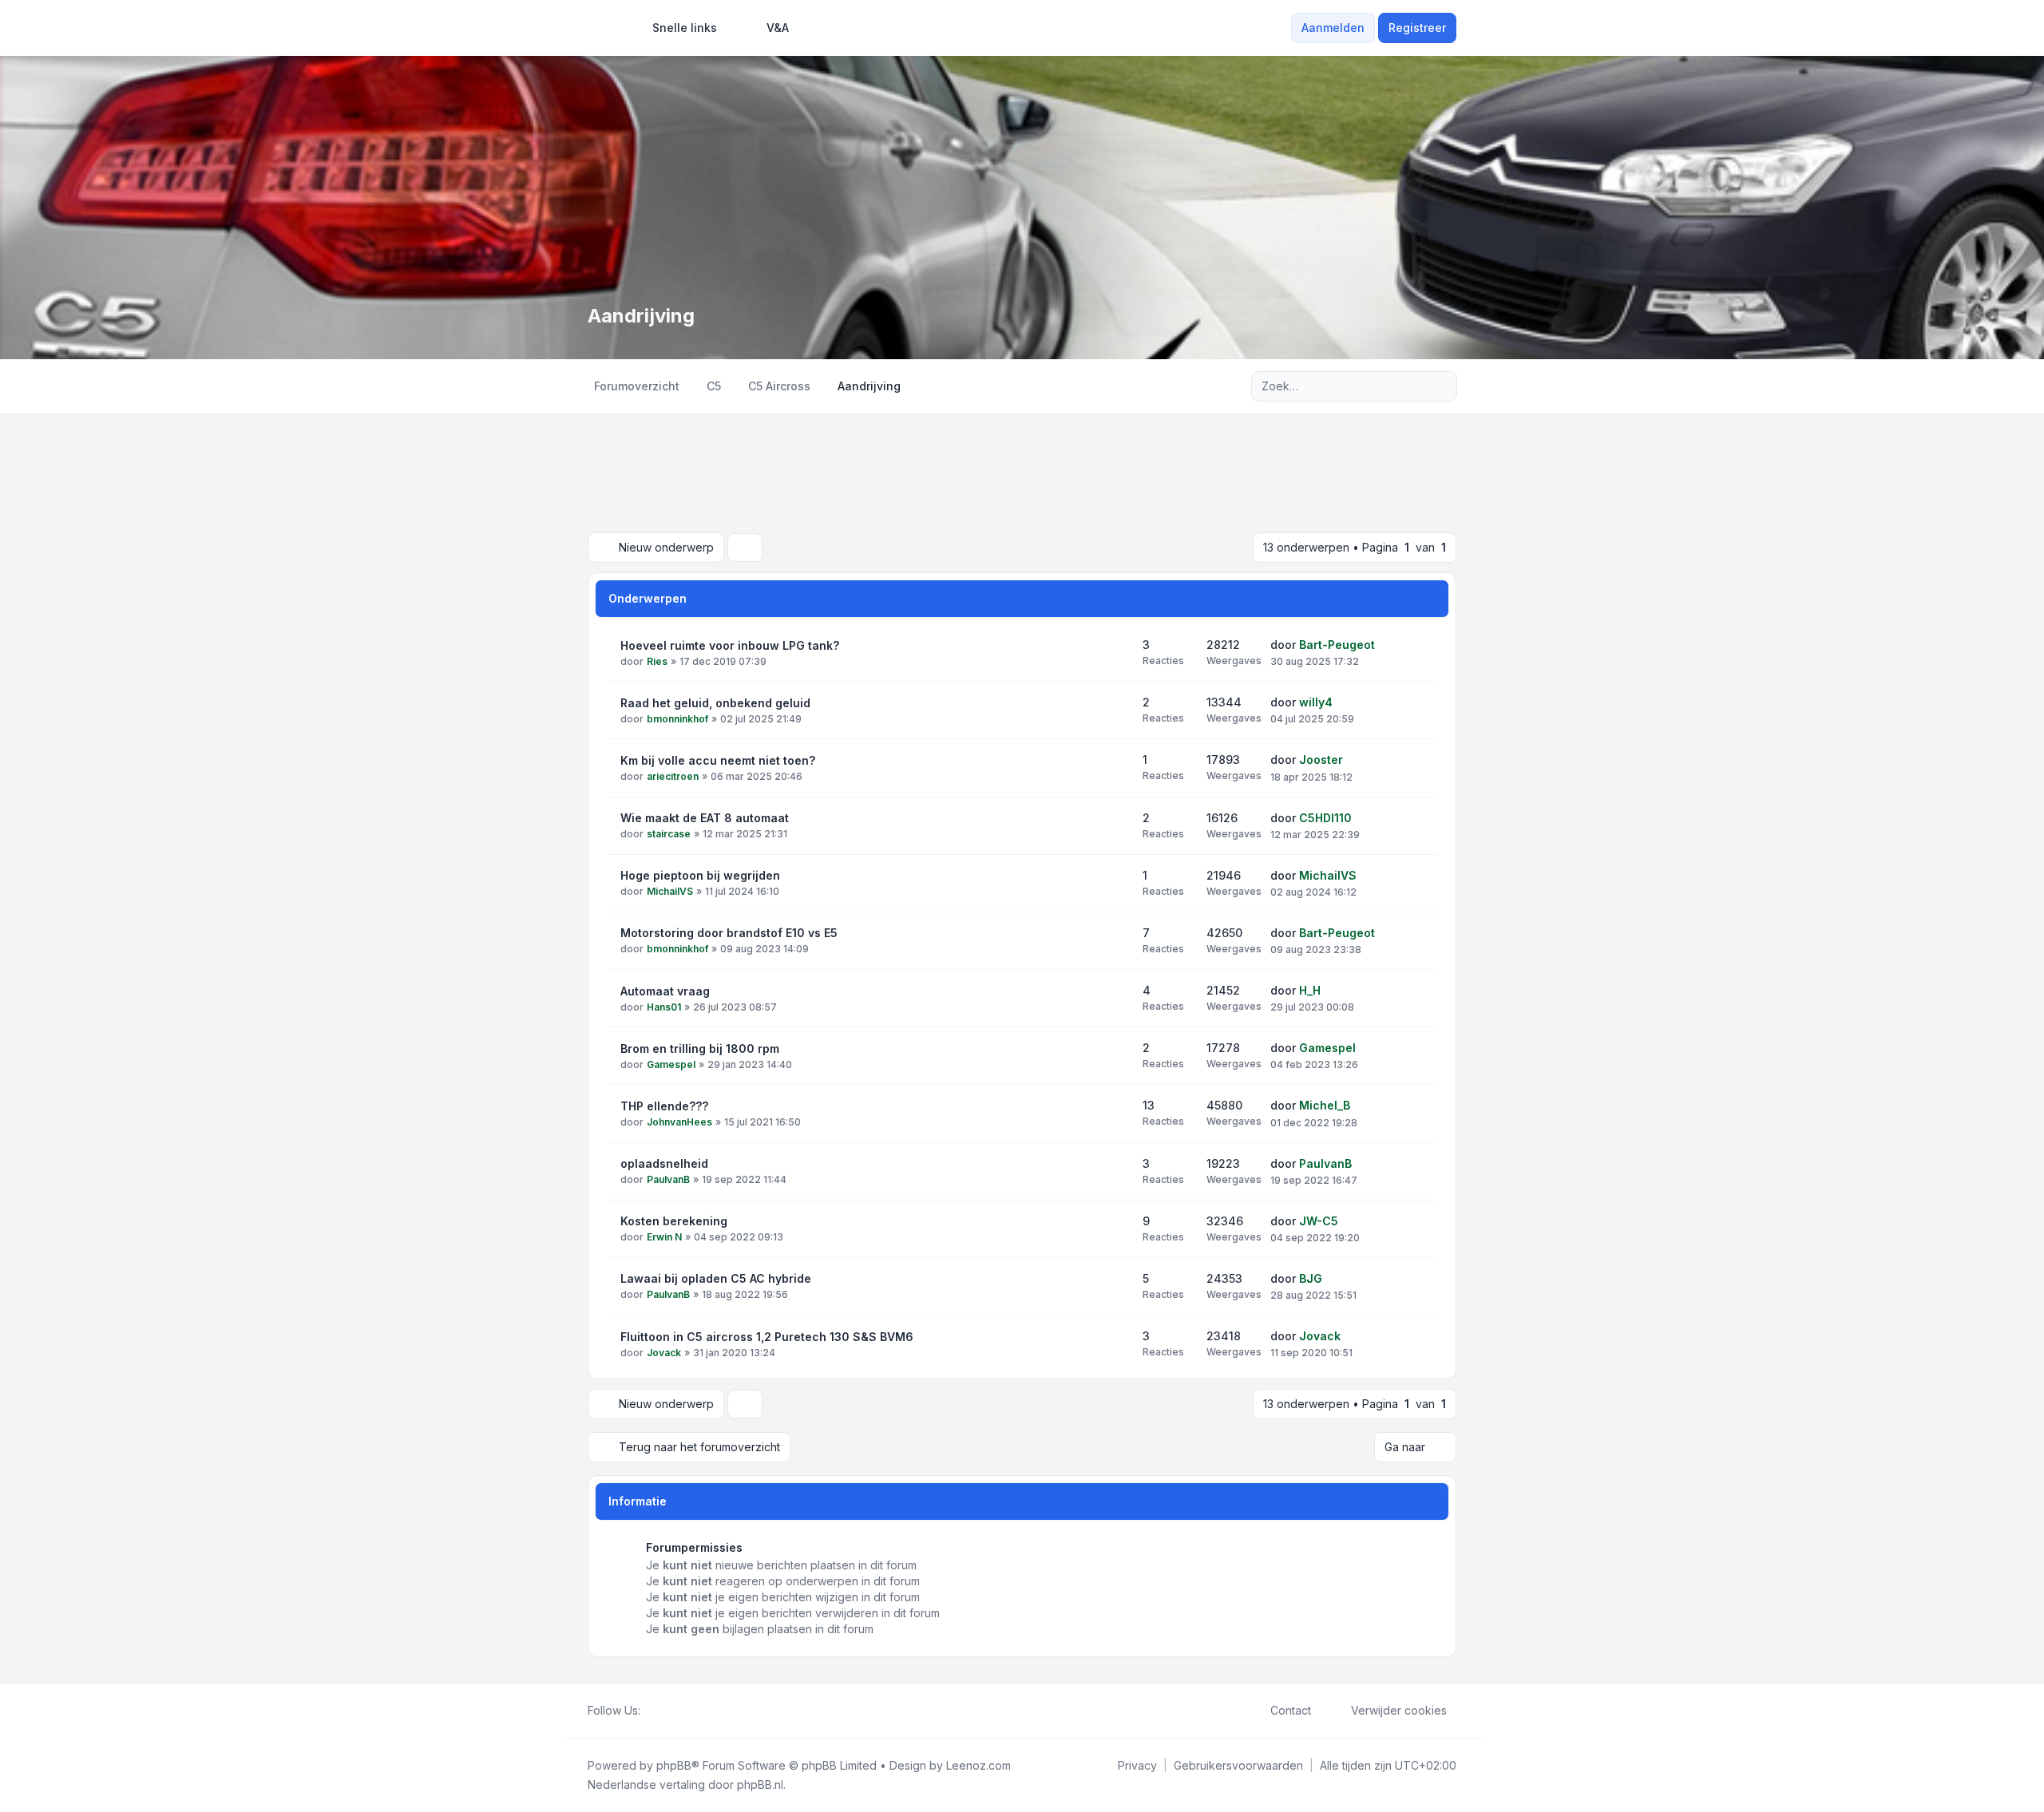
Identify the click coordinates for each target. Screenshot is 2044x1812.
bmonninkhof (677, 719)
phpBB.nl (760, 1784)
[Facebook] (650, 1711)
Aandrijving (641, 316)
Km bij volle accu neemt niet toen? (718, 760)
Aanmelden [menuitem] (1333, 28)
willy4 (1316, 702)
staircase (669, 834)
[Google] (688, 1711)
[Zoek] (1412, 386)
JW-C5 (1319, 1221)
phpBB (674, 1765)
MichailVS (670, 891)
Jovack (664, 1353)
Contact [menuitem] (1291, 1710)
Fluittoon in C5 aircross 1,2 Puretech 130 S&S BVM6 (767, 1337)
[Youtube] (675, 1711)
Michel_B (1325, 1105)
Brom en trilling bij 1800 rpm (700, 1048)
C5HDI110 (1325, 818)
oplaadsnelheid (664, 1163)
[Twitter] (663, 1711)
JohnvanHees (679, 1122)
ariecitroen (673, 776)
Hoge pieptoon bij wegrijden (700, 875)
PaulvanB (668, 1179)
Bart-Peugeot (1337, 645)
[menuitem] (677, 28)
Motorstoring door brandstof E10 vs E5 (729, 933)
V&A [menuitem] (778, 28)
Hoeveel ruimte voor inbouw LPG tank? (730, 645)
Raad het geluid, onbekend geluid (715, 703)
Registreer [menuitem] (1417, 28)
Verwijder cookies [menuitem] (1399, 1710)
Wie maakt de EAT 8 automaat (705, 818)
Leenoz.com (978, 1765)
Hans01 (664, 1007)
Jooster (1321, 760)
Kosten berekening (674, 1221)
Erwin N (664, 1237)
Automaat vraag (665, 991)
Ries (657, 661)
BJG (1311, 1278)
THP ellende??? (664, 1106)
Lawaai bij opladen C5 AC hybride (716, 1278)
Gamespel (671, 1064)
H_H (1310, 990)
